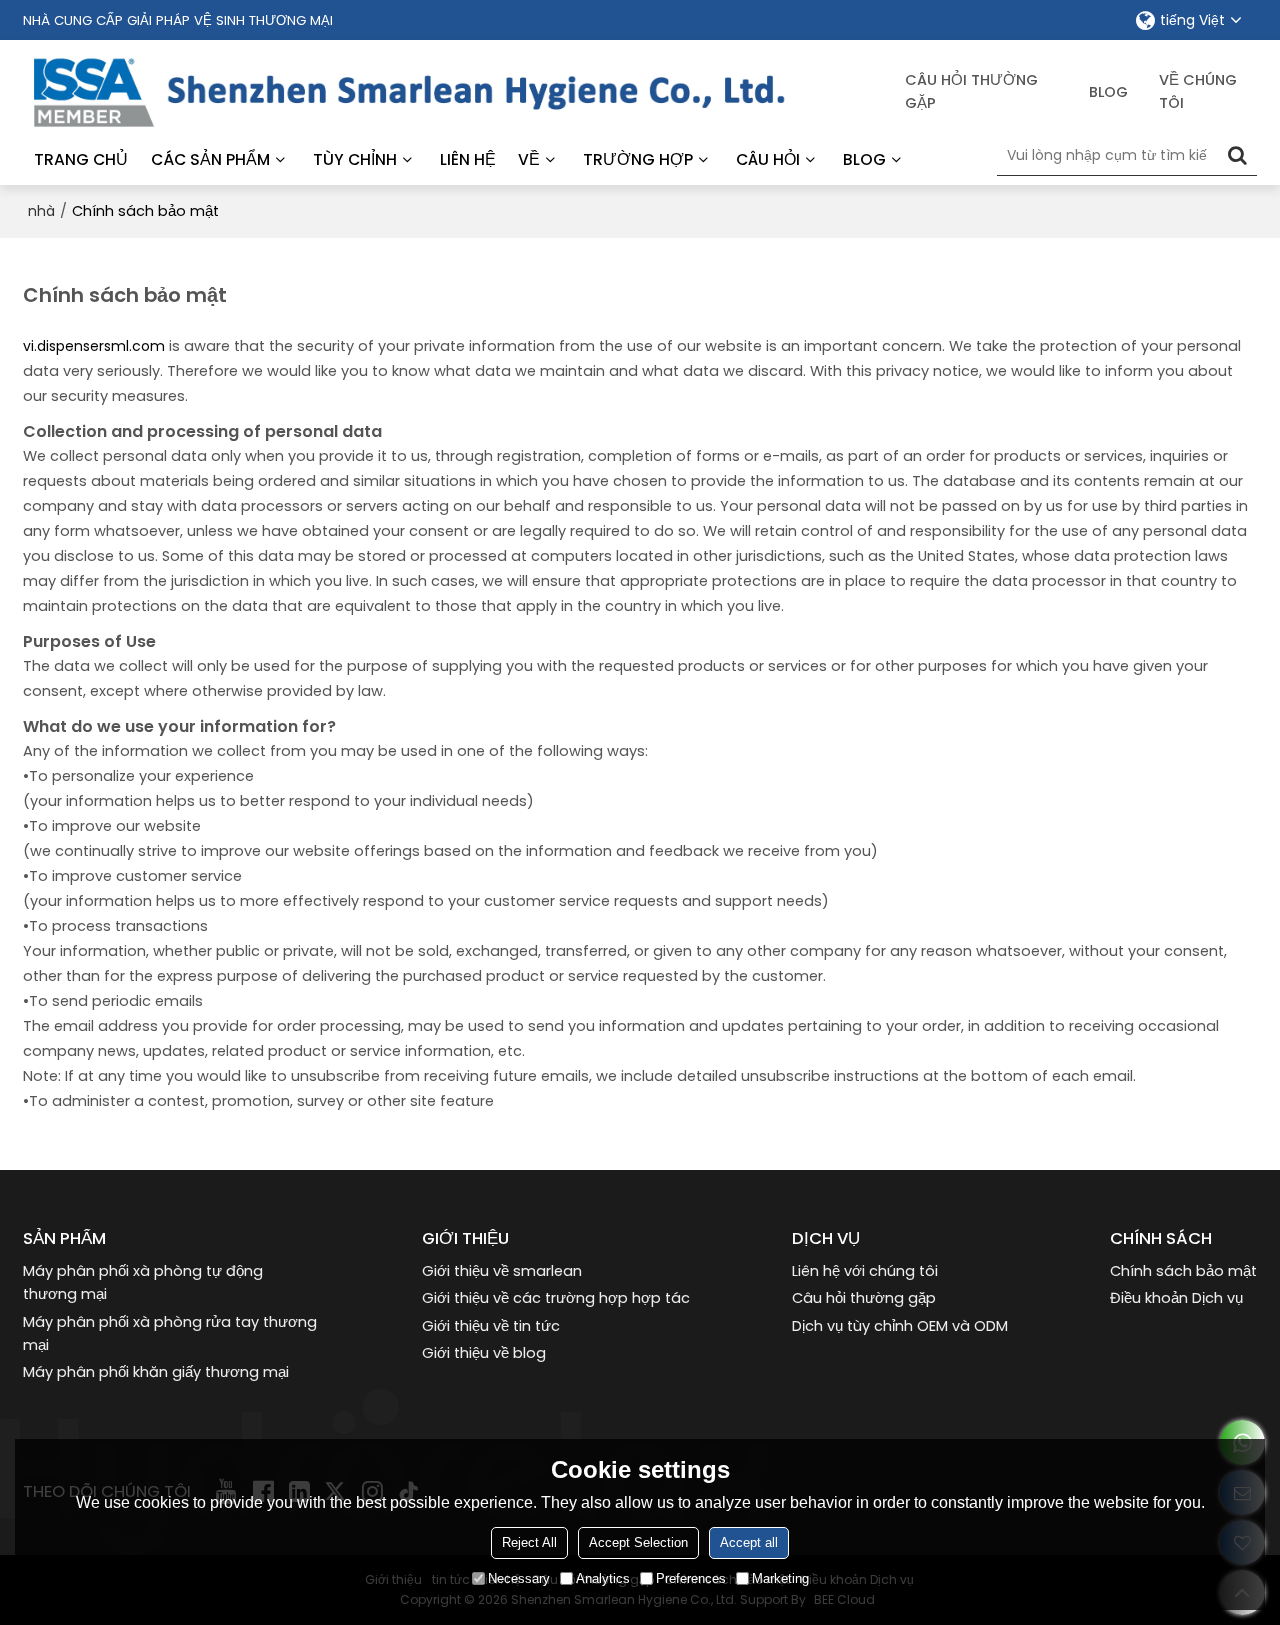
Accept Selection (638, 1542)
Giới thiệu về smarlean (502, 1271)
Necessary (519, 1578)
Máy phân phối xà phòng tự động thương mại (143, 1282)
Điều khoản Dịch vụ (1176, 1298)
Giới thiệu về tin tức (491, 1326)
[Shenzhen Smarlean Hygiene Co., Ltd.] (464, 92)
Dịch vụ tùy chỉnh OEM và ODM (900, 1326)
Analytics (603, 1578)
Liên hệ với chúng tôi (865, 1271)
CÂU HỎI (768, 159)
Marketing (780, 1578)
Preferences (691, 1578)
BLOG (864, 159)
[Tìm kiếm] (1237, 155)
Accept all (749, 1542)
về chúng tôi (1198, 91)
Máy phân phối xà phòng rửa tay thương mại (170, 1333)
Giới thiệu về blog (484, 1353)
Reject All (529, 1542)
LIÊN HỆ (468, 159)
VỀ (529, 159)
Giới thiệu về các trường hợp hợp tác (556, 1298)
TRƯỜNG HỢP (638, 159)
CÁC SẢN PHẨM (210, 159)
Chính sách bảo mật (1183, 1271)
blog (1108, 92)
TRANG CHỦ (81, 159)
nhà (41, 211)
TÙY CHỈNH (355, 159)
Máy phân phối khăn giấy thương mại (156, 1372)
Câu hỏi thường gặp (971, 91)
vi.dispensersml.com (94, 346)
